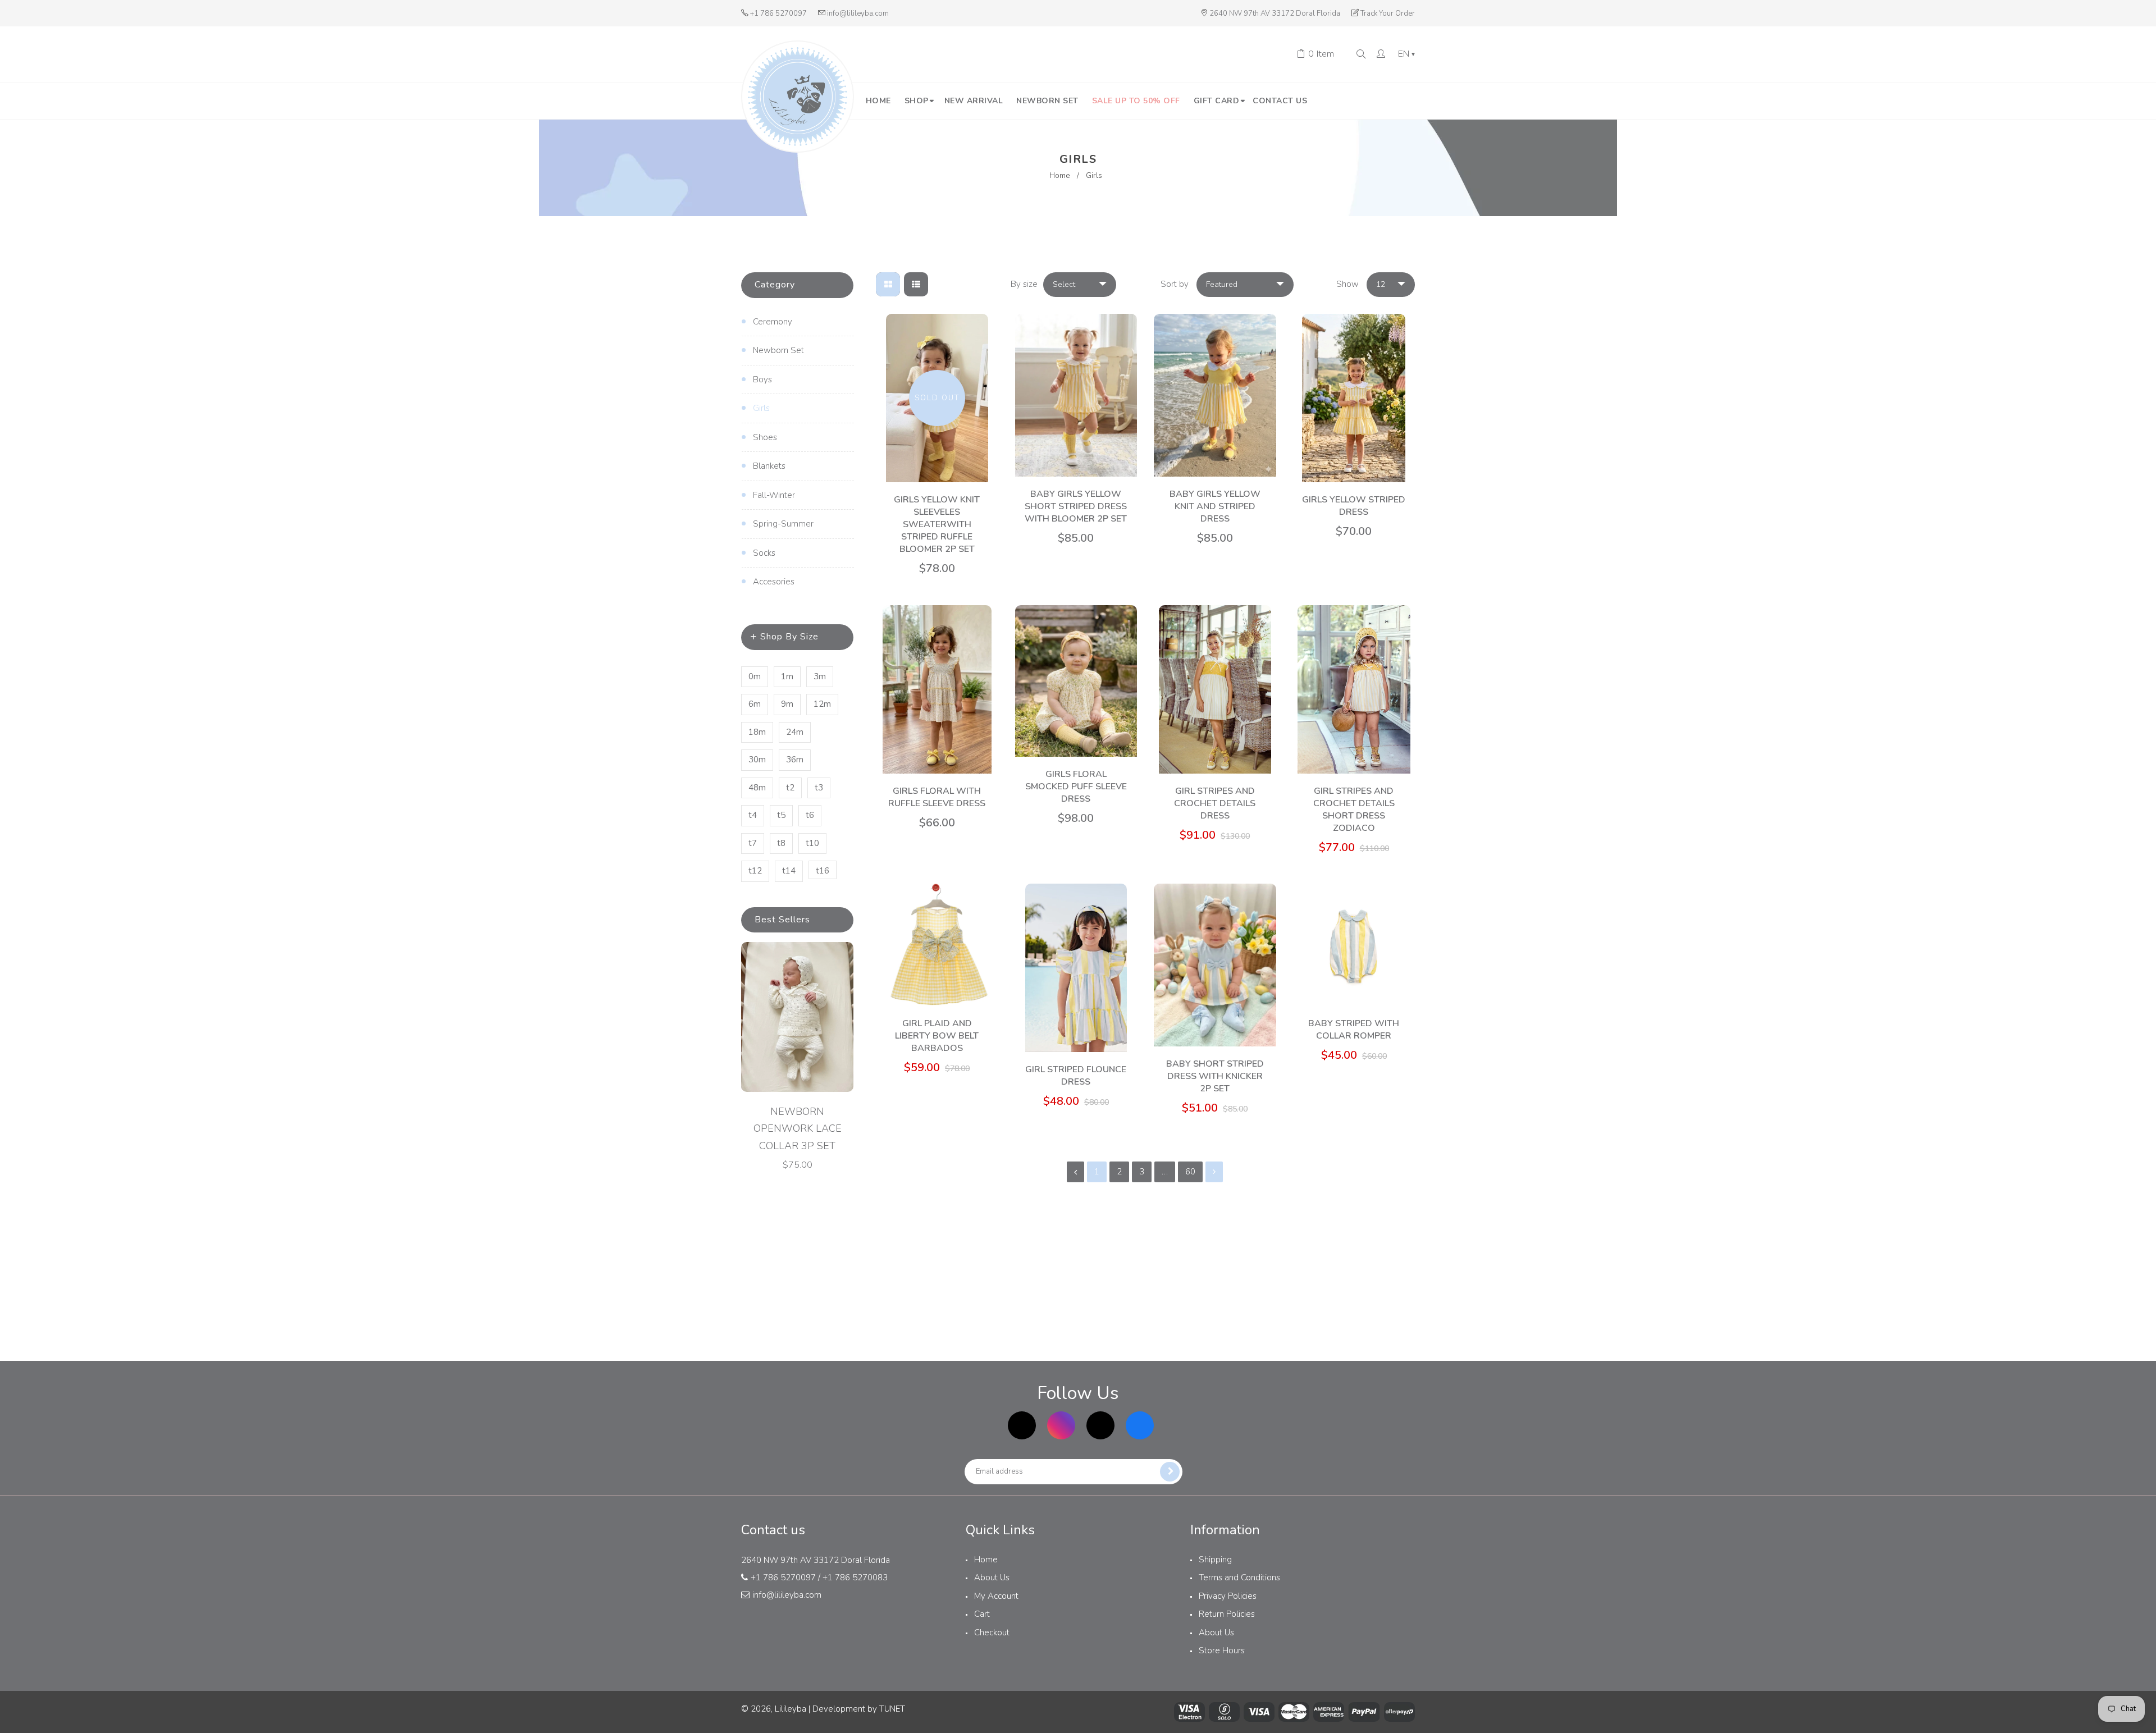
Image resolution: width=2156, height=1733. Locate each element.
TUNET (892, 1709)
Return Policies (1227, 1614)
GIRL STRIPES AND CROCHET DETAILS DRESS (1215, 803)
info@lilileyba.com (858, 13)
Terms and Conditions (1239, 1577)
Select (1064, 284)
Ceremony (773, 322)
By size (1024, 284)
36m (795, 760)
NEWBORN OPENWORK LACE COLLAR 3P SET (798, 1129)
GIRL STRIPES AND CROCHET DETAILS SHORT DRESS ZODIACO (1354, 810)
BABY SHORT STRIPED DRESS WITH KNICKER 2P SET (1215, 1076)
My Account (996, 1596)
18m (757, 732)
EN (1406, 54)
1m (787, 676)
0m (755, 676)
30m (757, 760)
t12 (755, 871)
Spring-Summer (783, 524)
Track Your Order (1388, 13)
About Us (992, 1577)
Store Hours (1222, 1650)
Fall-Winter (774, 495)
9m (787, 704)
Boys (762, 379)
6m (755, 704)
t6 (810, 815)
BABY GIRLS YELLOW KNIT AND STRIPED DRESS (1215, 506)
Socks (764, 553)
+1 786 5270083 (855, 1577)
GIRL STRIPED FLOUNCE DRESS (1076, 1076)
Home (1060, 175)
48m (757, 788)
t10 (812, 843)
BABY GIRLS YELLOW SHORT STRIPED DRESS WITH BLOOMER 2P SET (1076, 506)
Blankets (769, 466)
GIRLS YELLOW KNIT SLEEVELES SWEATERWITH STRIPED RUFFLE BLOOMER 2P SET (937, 524)
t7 (753, 843)
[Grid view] (888, 284)
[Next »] (1214, 1172)
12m (822, 704)
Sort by (1175, 284)
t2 (790, 788)
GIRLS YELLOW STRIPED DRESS (1354, 506)
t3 (819, 788)
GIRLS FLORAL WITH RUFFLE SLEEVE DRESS (937, 797)
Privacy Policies (1228, 1596)
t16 (823, 871)
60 (1190, 1172)
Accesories (774, 582)
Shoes (765, 437)
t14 (789, 871)
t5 (781, 815)
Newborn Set (778, 350)
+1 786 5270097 (778, 13)
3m (820, 676)
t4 (753, 815)
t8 (781, 843)
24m (795, 732)
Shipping (1215, 1560)
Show (1347, 284)
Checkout (992, 1633)
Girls (761, 408)
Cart (982, 1614)
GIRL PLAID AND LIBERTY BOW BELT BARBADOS (937, 1036)
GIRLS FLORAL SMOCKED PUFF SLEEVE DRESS (1076, 787)
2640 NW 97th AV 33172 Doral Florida (1275, 13)
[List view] (916, 284)
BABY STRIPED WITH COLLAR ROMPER (1354, 1030)
